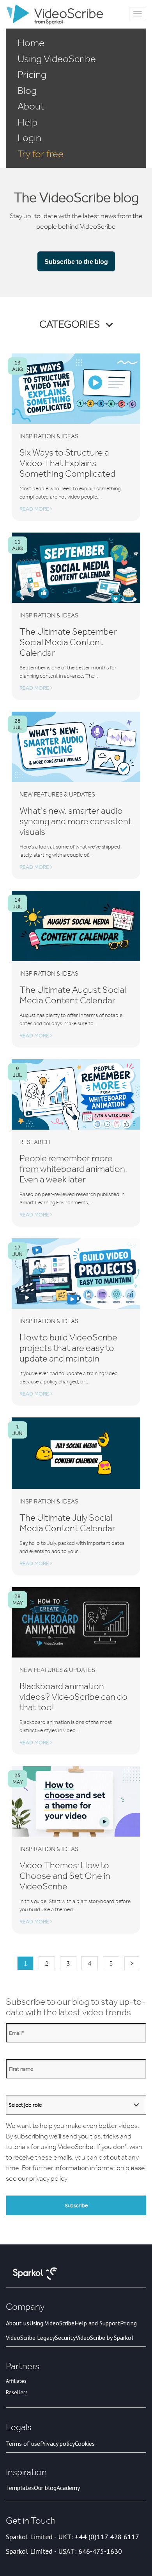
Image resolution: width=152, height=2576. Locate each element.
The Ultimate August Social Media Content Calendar (73, 995)
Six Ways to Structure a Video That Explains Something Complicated (67, 463)
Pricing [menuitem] (32, 74)
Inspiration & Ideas (49, 436)
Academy (68, 2488)
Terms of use (23, 2443)
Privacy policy (57, 2443)
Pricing (128, 2323)
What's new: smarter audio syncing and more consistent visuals (76, 821)
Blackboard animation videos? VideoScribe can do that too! (73, 1696)
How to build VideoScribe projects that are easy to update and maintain (68, 1348)
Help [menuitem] (27, 122)
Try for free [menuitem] (41, 154)
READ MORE (35, 509)
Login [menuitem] (29, 138)
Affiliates (16, 2381)
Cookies (85, 2443)
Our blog (45, 2488)
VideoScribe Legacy (30, 2337)
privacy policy (48, 2178)
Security (65, 2337)
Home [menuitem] (31, 43)
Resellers (17, 2392)
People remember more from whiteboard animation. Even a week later (73, 1169)
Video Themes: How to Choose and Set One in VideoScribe (65, 1875)
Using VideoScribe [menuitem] (57, 59)
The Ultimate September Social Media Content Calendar (68, 642)
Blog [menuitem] (27, 90)
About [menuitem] (31, 106)
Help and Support (97, 2323)
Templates (20, 2488)
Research (35, 1142)
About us (18, 2323)
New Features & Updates (57, 794)
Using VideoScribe (52, 2323)
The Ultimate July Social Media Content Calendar (67, 1523)
